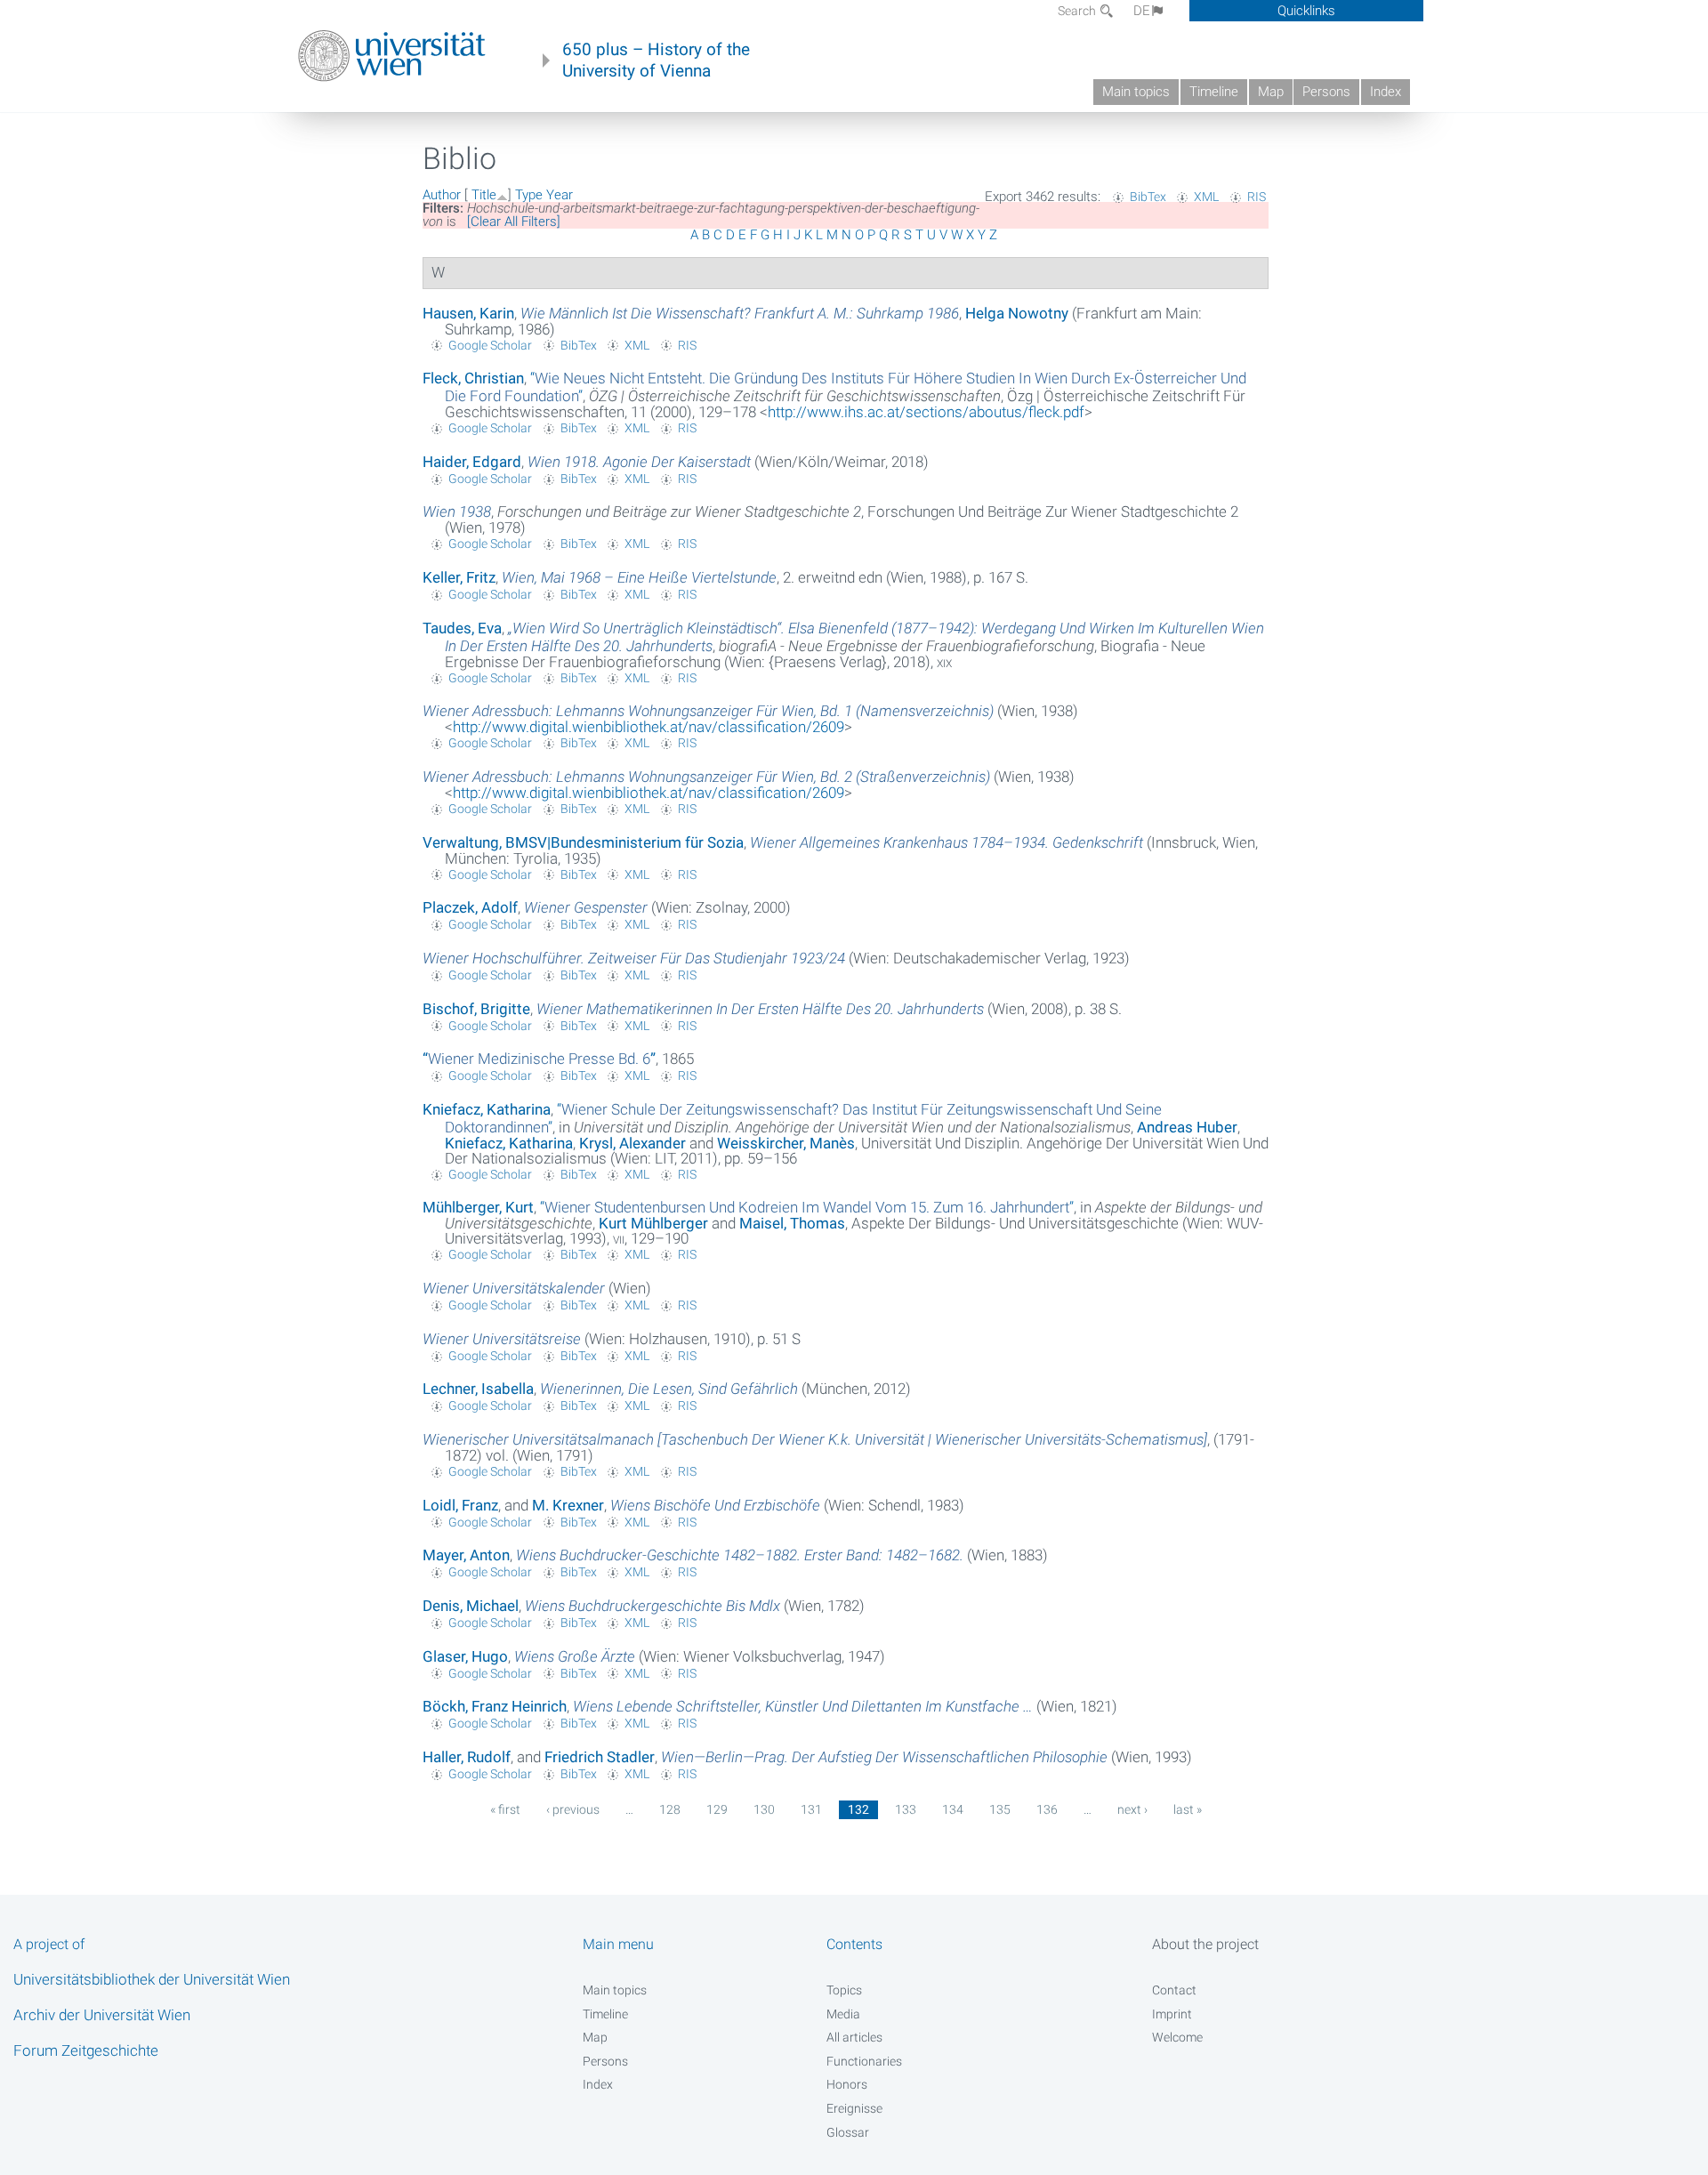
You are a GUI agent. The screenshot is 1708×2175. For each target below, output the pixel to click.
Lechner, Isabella (478, 1389)
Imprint (1172, 2014)
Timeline (1214, 92)
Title (484, 195)
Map (1271, 92)
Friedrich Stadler (600, 1757)
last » (1188, 1809)
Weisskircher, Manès (786, 1143)
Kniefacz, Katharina (487, 1109)
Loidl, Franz (460, 1505)
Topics (844, 1990)
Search (1078, 11)
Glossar (848, 2132)
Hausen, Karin (468, 313)
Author (442, 195)
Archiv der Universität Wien (102, 2015)
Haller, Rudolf (467, 1757)
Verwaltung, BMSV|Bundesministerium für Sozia (583, 842)
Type (529, 195)
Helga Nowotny (1017, 313)
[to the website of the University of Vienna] (392, 56)
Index (1386, 92)
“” (539, 1059)
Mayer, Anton (466, 1555)
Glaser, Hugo (465, 1656)
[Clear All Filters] (514, 222)
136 (1047, 1809)
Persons (1326, 92)
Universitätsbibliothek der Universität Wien (152, 1979)
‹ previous (573, 1809)
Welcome (1177, 2037)
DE (1142, 11)
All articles (854, 2037)
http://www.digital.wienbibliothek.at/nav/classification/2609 (649, 727)
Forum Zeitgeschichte (86, 2050)
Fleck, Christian (473, 378)
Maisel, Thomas (792, 1223)
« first (505, 1809)
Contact (1174, 1990)
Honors (847, 2084)
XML (1206, 197)
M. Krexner (568, 1505)
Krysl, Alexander (632, 1143)
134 (953, 1809)
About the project (1205, 1944)
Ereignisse (854, 2108)
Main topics (1136, 92)
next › (1132, 1809)
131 (811, 1809)
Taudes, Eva (462, 628)
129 (717, 1809)
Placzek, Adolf (470, 907)
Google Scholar (490, 345)
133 (906, 1809)
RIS (1257, 197)
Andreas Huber (1187, 1127)
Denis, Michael (471, 1606)
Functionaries (864, 2061)
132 (858, 1809)
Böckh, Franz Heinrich (495, 1706)
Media (843, 2014)
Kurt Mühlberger (653, 1223)
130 (764, 1809)
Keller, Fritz (459, 577)
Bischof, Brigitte (476, 1009)
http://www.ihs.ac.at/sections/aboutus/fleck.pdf (926, 412)
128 (670, 1809)
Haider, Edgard (472, 462)
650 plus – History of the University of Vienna (656, 60)
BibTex (1148, 197)
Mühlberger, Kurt (478, 1207)
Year (560, 195)
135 (1000, 1809)
